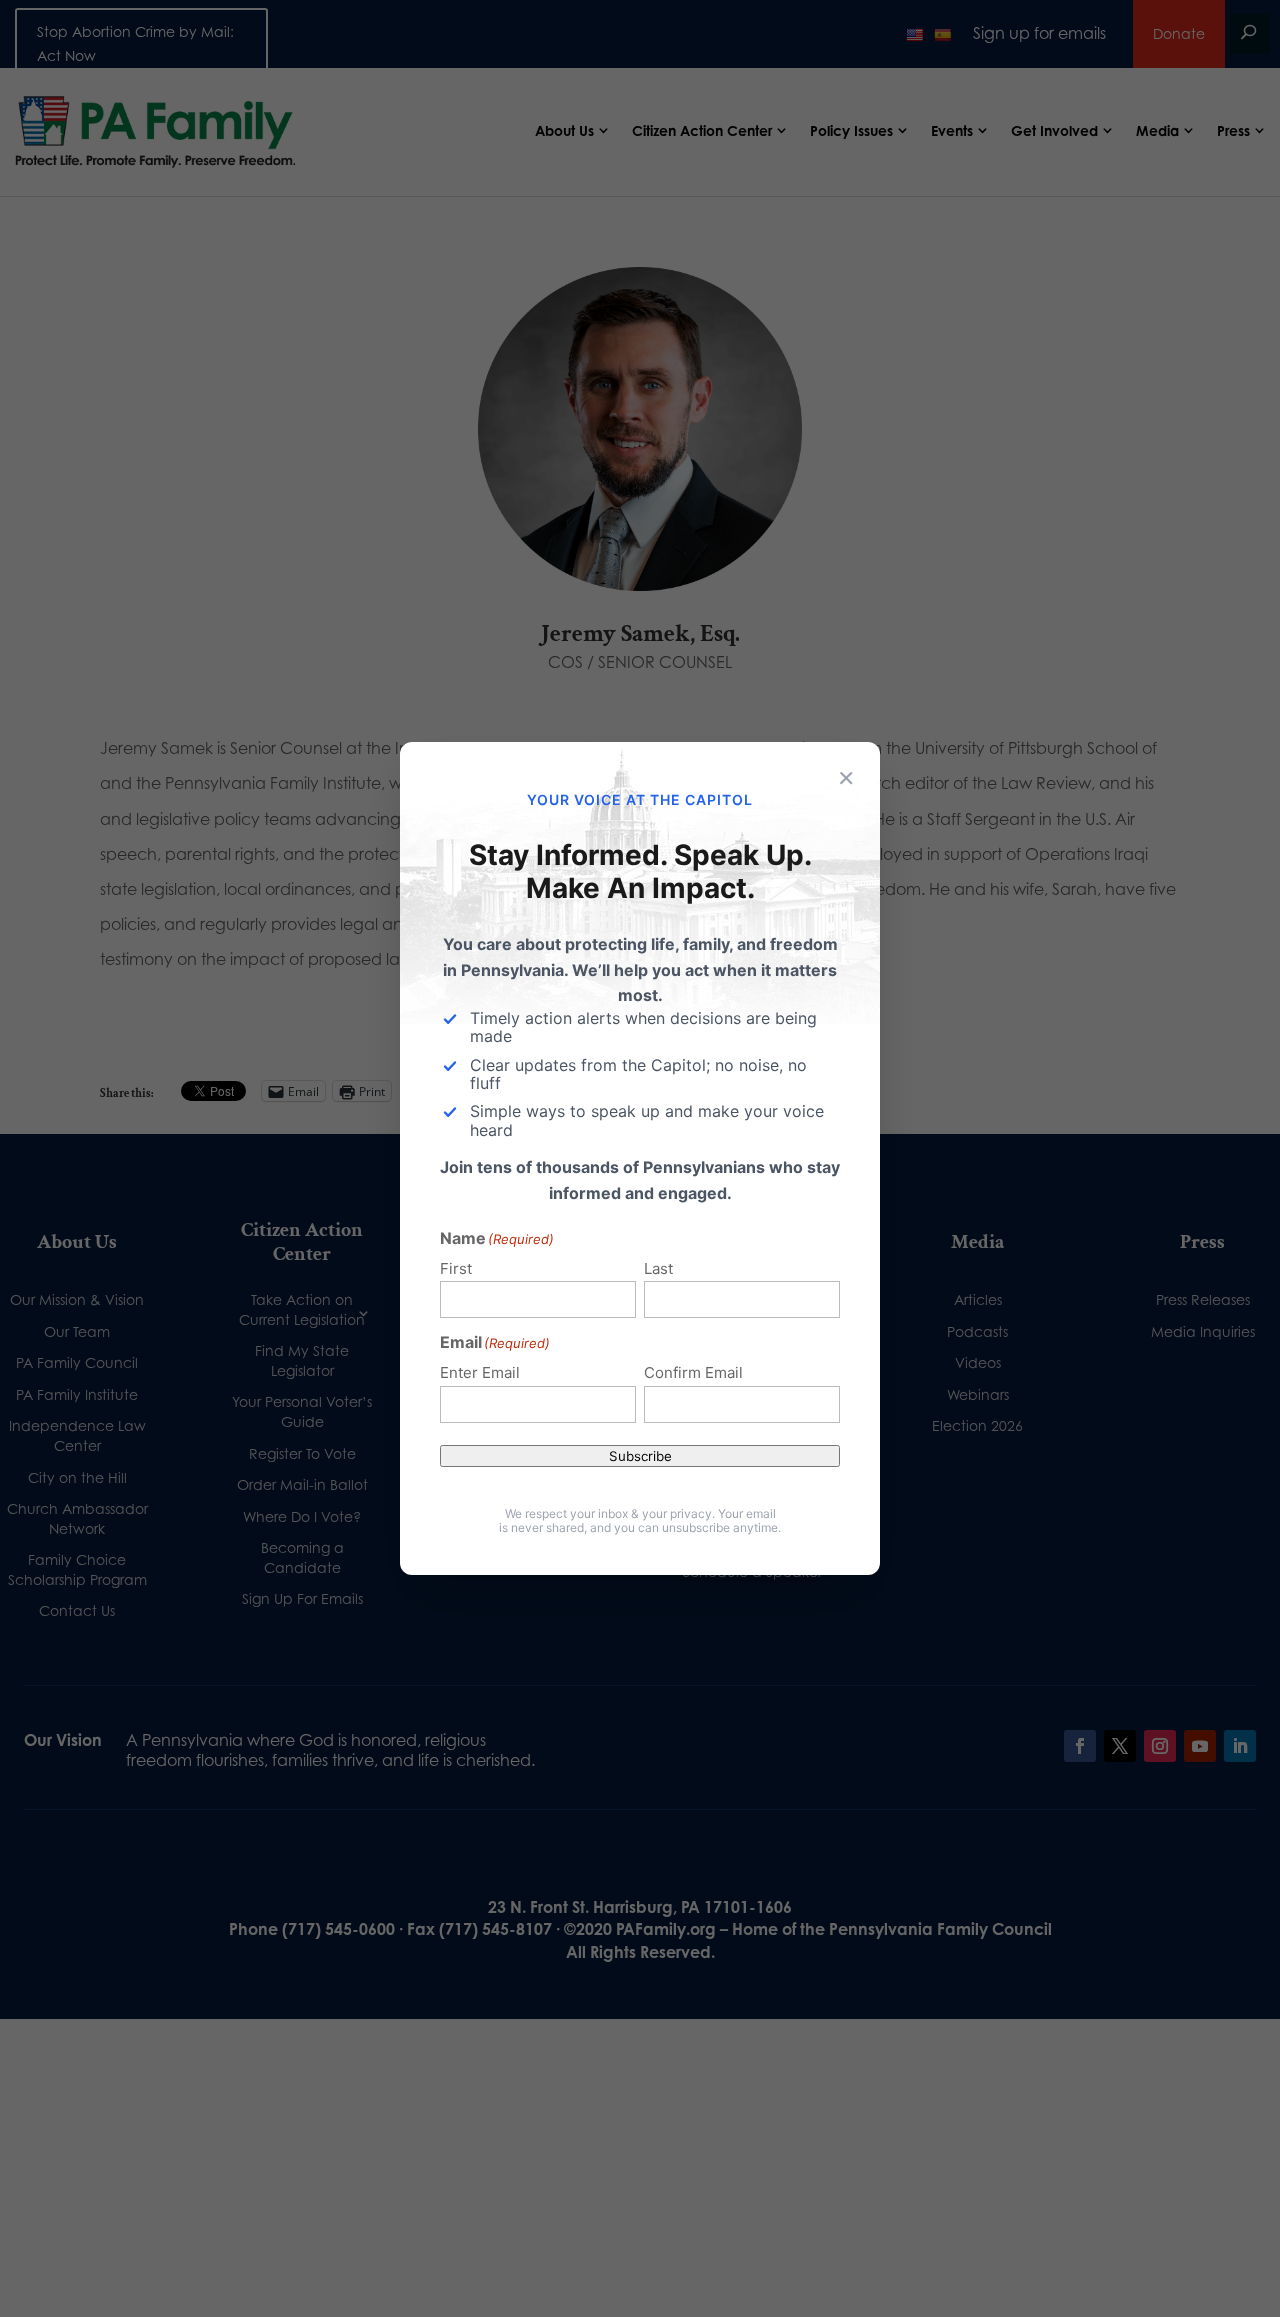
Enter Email (480, 1372)
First (456, 1268)
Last (658, 1268)
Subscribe (640, 1456)
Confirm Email (693, 1372)
